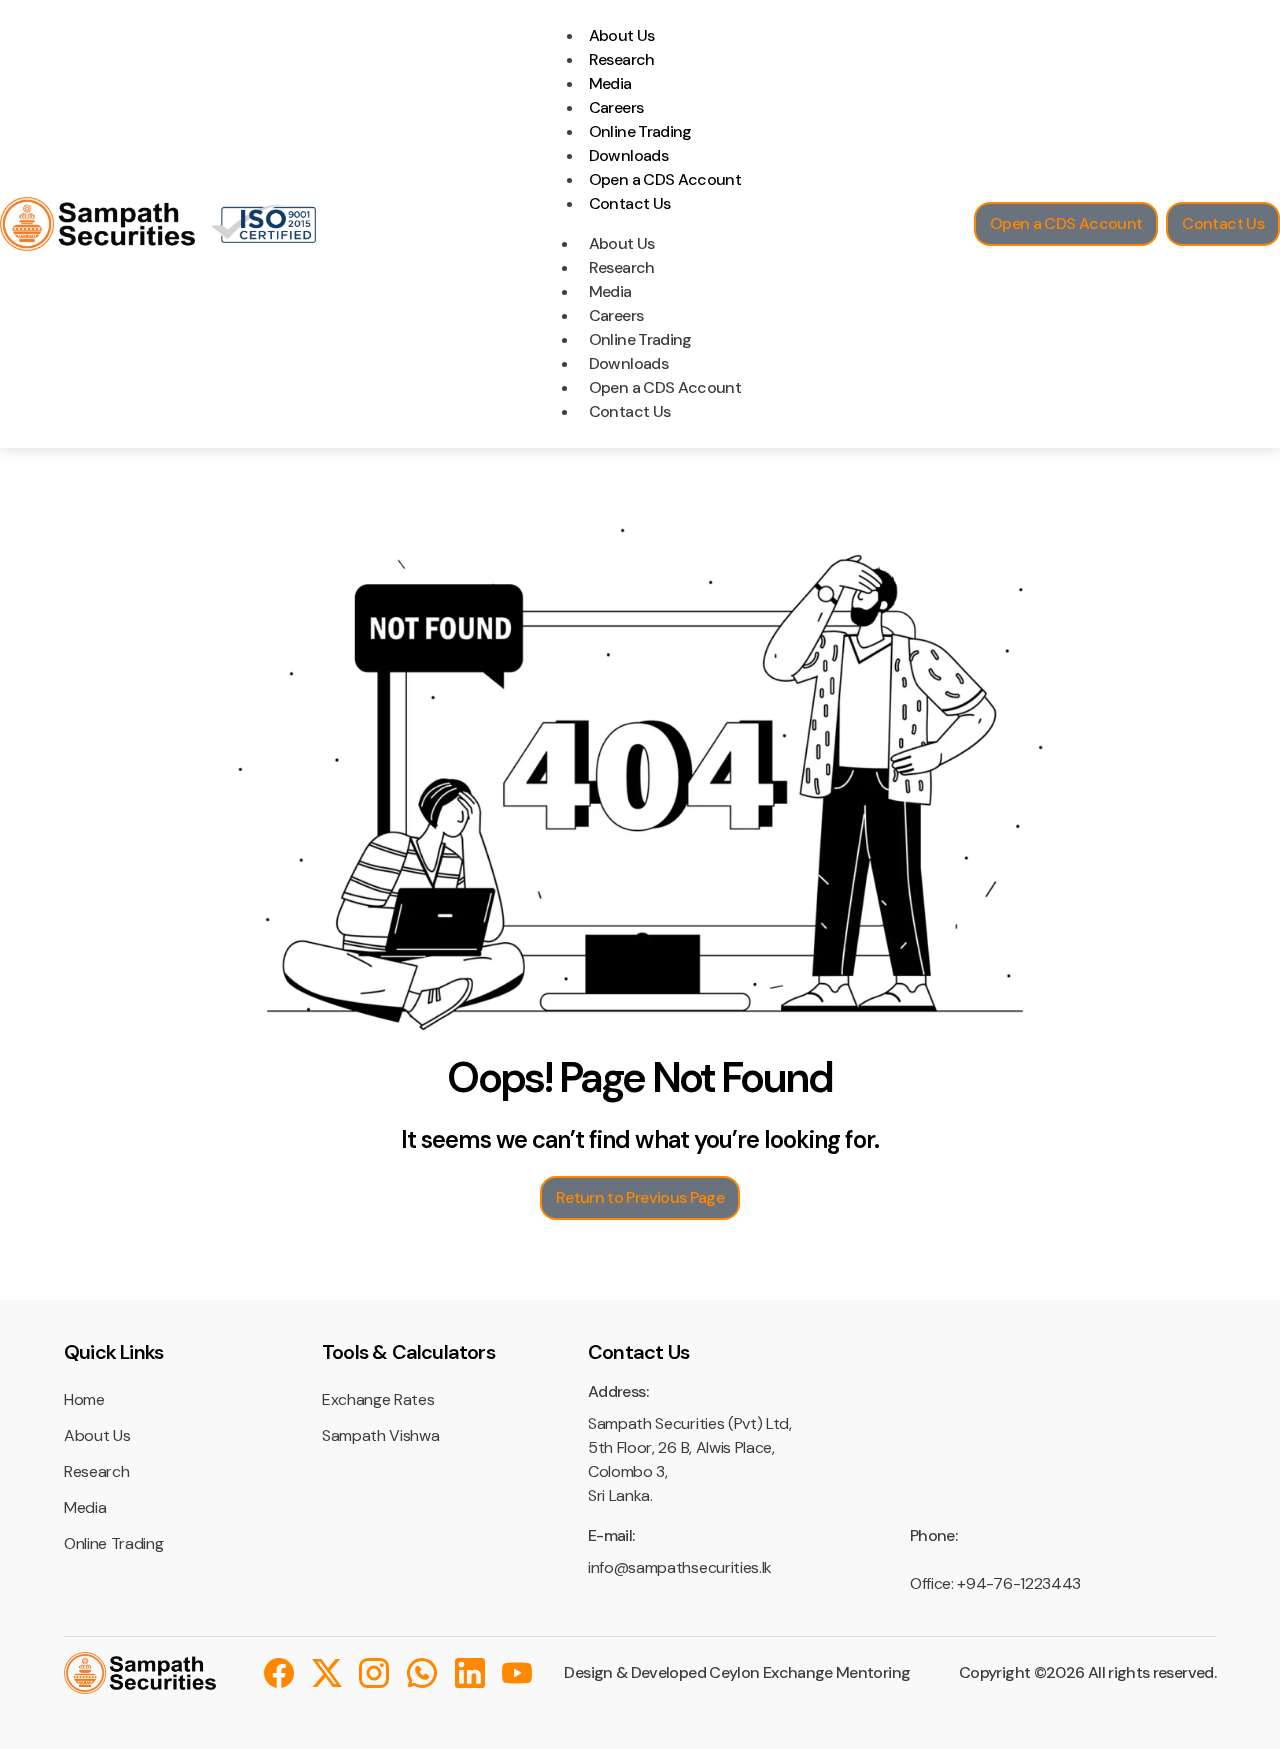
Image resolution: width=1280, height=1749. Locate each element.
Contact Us (630, 203)
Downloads (628, 155)
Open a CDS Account (665, 179)
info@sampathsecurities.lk (680, 1567)
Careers (616, 107)
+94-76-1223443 (1019, 1583)
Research (622, 59)
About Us (622, 35)
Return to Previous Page (640, 1197)
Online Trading (640, 131)
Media (610, 83)
